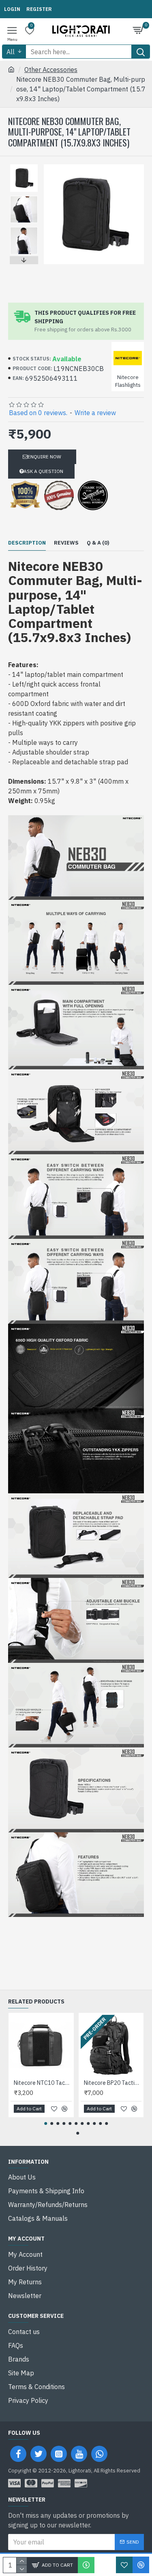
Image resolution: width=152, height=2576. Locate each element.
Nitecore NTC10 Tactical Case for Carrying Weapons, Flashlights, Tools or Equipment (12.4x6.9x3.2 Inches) (43, 2083)
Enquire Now (44, 457)
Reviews (66, 543)
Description (27, 543)
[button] (24, 166)
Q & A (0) (98, 543)
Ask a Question (43, 471)
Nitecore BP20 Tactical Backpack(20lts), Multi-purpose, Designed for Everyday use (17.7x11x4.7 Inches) (113, 2083)
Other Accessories (51, 70)
